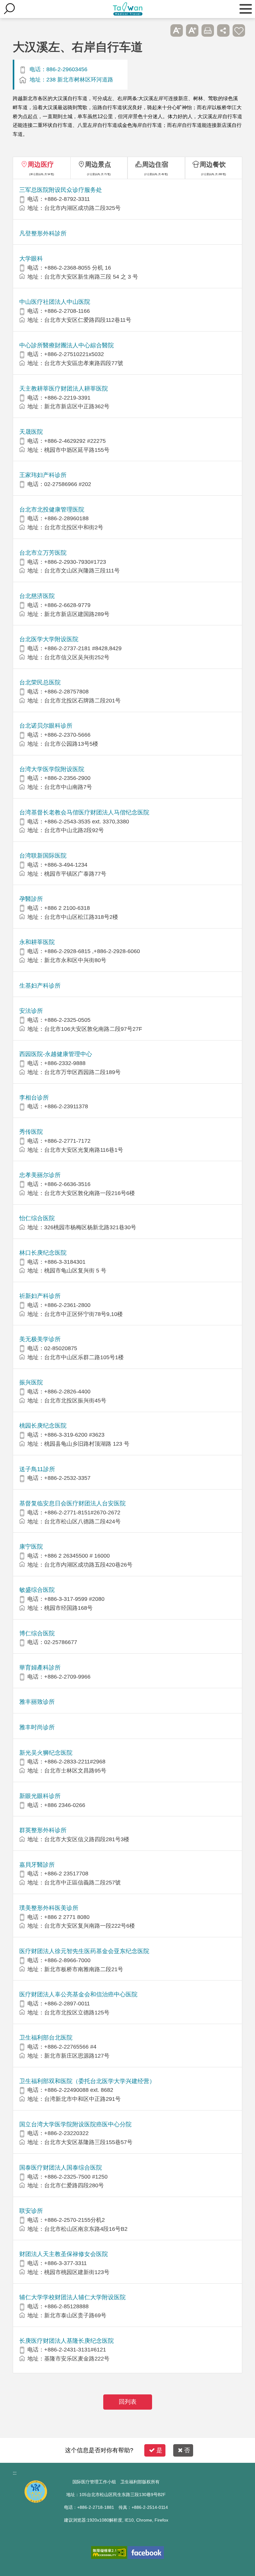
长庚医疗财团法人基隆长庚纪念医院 (67, 2341)
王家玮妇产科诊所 (43, 475)
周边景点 (98, 164)
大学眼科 (31, 259)
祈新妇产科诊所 (40, 1296)
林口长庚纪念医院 (43, 1253)
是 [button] (159, 2450)
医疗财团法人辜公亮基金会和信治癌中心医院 (78, 1994)
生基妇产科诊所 (40, 986)
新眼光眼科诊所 (40, 1796)
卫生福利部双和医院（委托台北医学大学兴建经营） (87, 2081)
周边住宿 (155, 164)
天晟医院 (31, 432)
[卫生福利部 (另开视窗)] (36, 2501)
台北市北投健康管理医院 (52, 510)
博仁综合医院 (37, 1633)
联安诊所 (31, 2211)
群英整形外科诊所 (43, 1830)
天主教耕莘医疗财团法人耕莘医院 (64, 389)
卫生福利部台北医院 (46, 2038)
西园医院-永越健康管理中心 (56, 1054)
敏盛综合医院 (37, 1590)
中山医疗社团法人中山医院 (55, 302)
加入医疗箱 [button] (239, 30)
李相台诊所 (34, 1098)
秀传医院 (31, 1132)
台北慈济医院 (37, 596)
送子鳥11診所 (37, 1469)
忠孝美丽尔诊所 (40, 1175)
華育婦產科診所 (40, 1668)
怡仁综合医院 (37, 1218)
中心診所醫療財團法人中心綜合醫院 (67, 345)
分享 (223, 30)
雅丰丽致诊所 (37, 1702)
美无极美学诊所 (40, 1339)
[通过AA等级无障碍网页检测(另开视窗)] (109, 2553)
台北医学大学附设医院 (49, 639)
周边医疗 (41, 164)
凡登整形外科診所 (43, 233)
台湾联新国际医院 (43, 856)
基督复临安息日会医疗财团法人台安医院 (72, 1503)
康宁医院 (31, 1547)
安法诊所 (31, 1011)
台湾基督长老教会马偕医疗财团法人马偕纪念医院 (84, 812)
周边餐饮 (213, 164)
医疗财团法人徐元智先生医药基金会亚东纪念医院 (84, 1951)
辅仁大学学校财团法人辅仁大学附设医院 (72, 2297)
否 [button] (187, 2450)
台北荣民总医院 (40, 682)
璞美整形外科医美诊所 (49, 1908)
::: (15, 2473)
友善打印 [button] (208, 30)
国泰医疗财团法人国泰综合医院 (61, 2168)
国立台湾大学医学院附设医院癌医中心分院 (75, 2124)
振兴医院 (31, 1382)
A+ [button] (192, 30)
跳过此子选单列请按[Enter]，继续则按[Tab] (161, 30)
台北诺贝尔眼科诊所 (46, 726)
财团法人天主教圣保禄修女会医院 (64, 2254)
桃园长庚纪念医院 (43, 1426)
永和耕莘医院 (37, 942)
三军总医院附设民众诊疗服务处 (61, 190)
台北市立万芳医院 (43, 553)
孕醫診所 (31, 899)
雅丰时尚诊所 (37, 1727)
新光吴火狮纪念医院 (46, 1753)
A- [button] (177, 30)
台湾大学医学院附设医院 (52, 769)
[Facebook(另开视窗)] (146, 2553)
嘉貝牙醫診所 (37, 1865)
